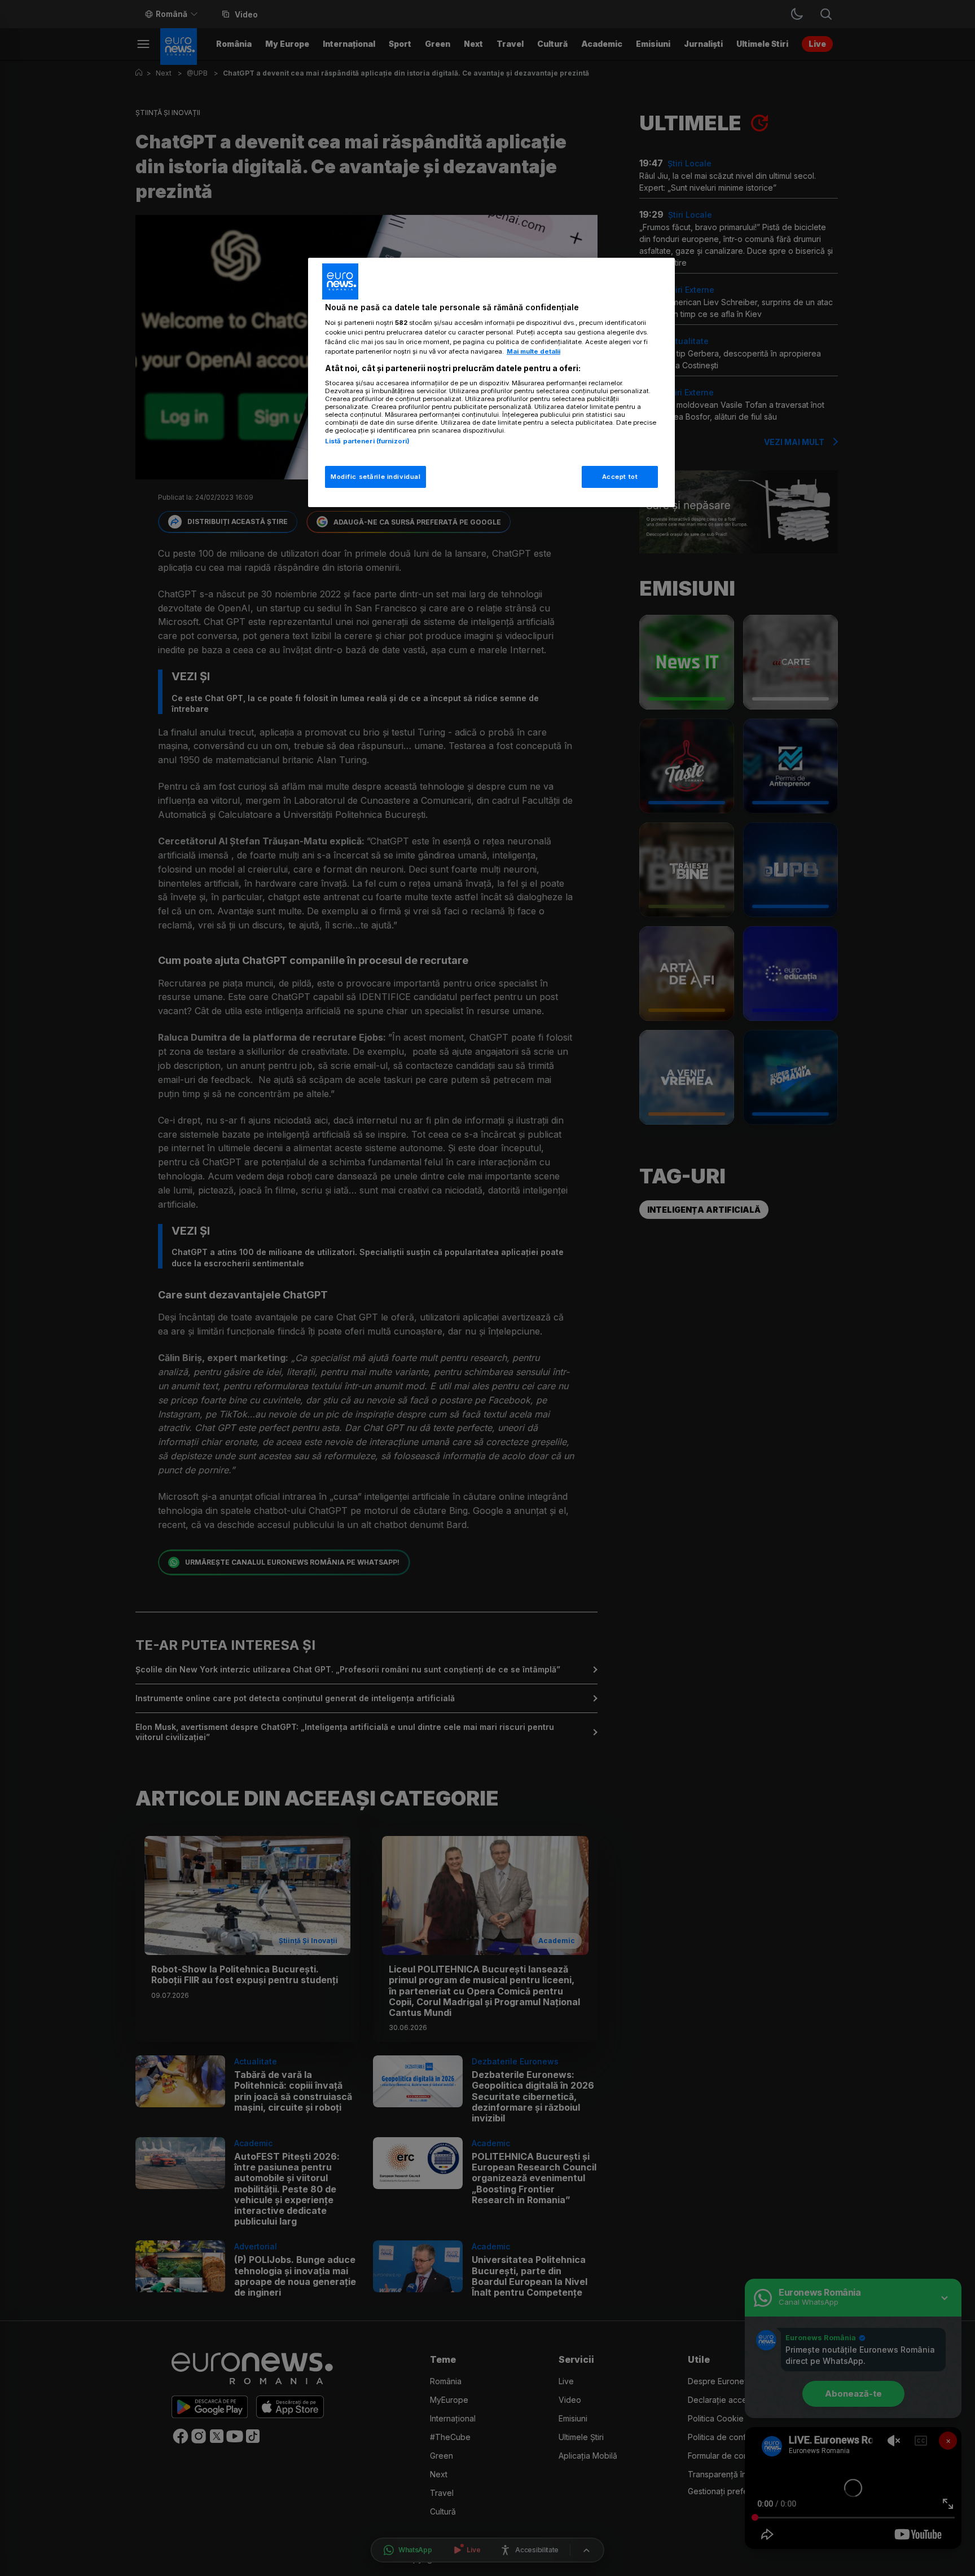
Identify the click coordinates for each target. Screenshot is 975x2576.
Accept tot (620, 477)
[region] (491, 383)
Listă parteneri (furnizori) (367, 441)
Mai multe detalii (533, 351)
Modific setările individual (375, 477)
